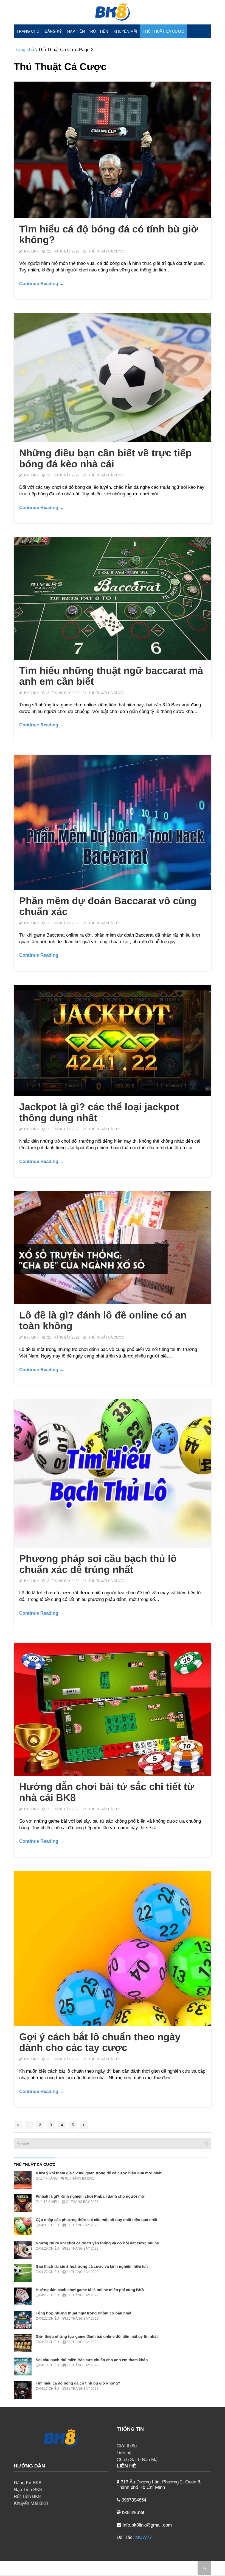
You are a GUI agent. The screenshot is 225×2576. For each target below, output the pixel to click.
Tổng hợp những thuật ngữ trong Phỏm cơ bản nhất (84, 2313)
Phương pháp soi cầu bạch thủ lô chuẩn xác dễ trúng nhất (98, 1564)
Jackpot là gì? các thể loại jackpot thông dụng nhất (99, 1112)
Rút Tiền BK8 (27, 2496)
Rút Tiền (99, 31)
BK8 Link (31, 251)
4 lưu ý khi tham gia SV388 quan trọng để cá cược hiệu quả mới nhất (99, 2173)
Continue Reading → (42, 284)
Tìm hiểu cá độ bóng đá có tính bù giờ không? (109, 234)
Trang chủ (28, 31)
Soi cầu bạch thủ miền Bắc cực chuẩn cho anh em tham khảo (92, 2360)
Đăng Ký (53, 31)
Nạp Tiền (76, 31)
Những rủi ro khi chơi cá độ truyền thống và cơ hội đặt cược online (97, 2243)
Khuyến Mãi (125, 31)
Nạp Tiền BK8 (28, 2490)
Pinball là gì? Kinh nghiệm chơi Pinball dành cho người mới (91, 2196)
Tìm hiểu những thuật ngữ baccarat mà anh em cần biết (111, 676)
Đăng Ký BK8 (27, 2483)
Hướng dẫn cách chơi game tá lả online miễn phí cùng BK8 (90, 2290)
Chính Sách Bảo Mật (138, 2460)
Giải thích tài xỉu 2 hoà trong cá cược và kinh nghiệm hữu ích (92, 2266)
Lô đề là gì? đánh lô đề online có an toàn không (103, 1321)
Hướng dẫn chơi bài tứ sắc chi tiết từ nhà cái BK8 (107, 1792)
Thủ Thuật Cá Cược (163, 31)
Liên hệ (124, 2453)
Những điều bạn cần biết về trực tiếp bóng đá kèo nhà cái (105, 458)
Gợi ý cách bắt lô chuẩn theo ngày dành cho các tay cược (100, 2042)
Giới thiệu (127, 2446)
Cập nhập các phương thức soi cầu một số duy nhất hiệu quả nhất (96, 2220)
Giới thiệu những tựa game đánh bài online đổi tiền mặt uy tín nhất (97, 2336)
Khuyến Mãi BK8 (31, 2503)
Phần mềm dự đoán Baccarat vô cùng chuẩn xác (108, 906)
